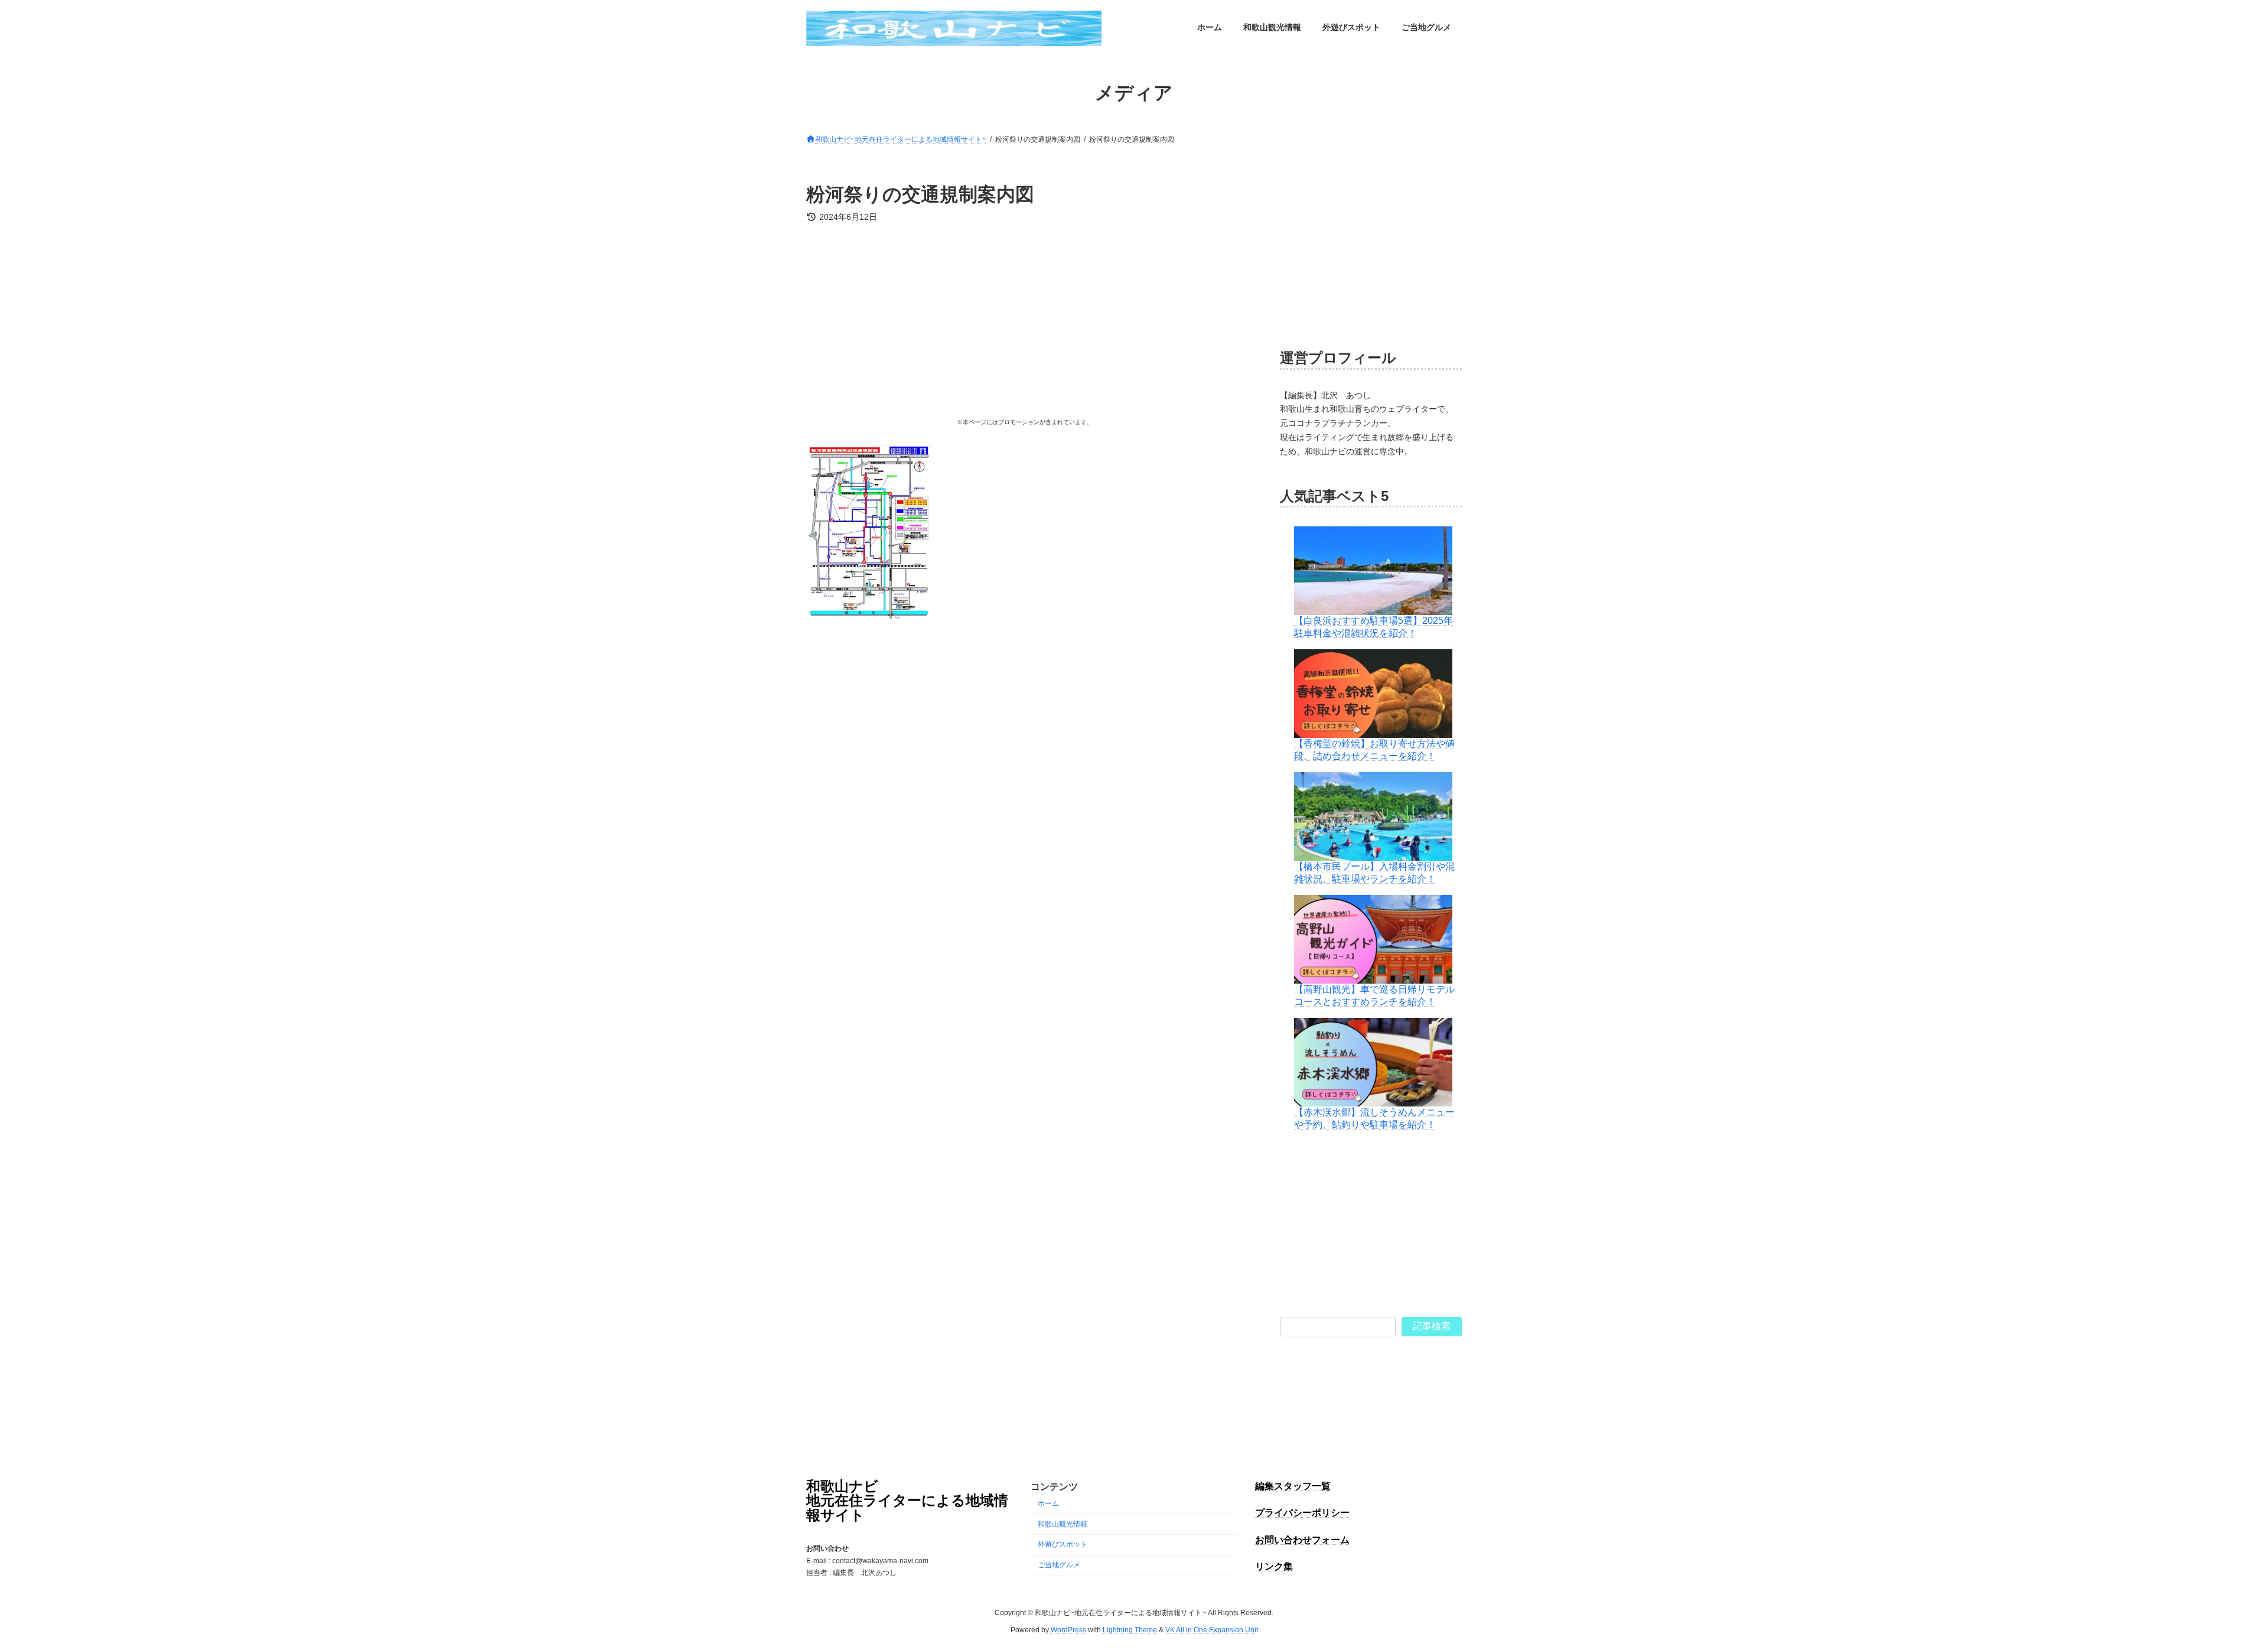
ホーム (1048, 1503)
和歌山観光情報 (1063, 1524)
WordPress (1068, 1629)
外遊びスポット (1063, 1544)
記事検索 (1432, 1326)
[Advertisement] (1024, 324)
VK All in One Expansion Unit (1212, 1629)
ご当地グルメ (1059, 1565)
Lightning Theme (1130, 1629)
